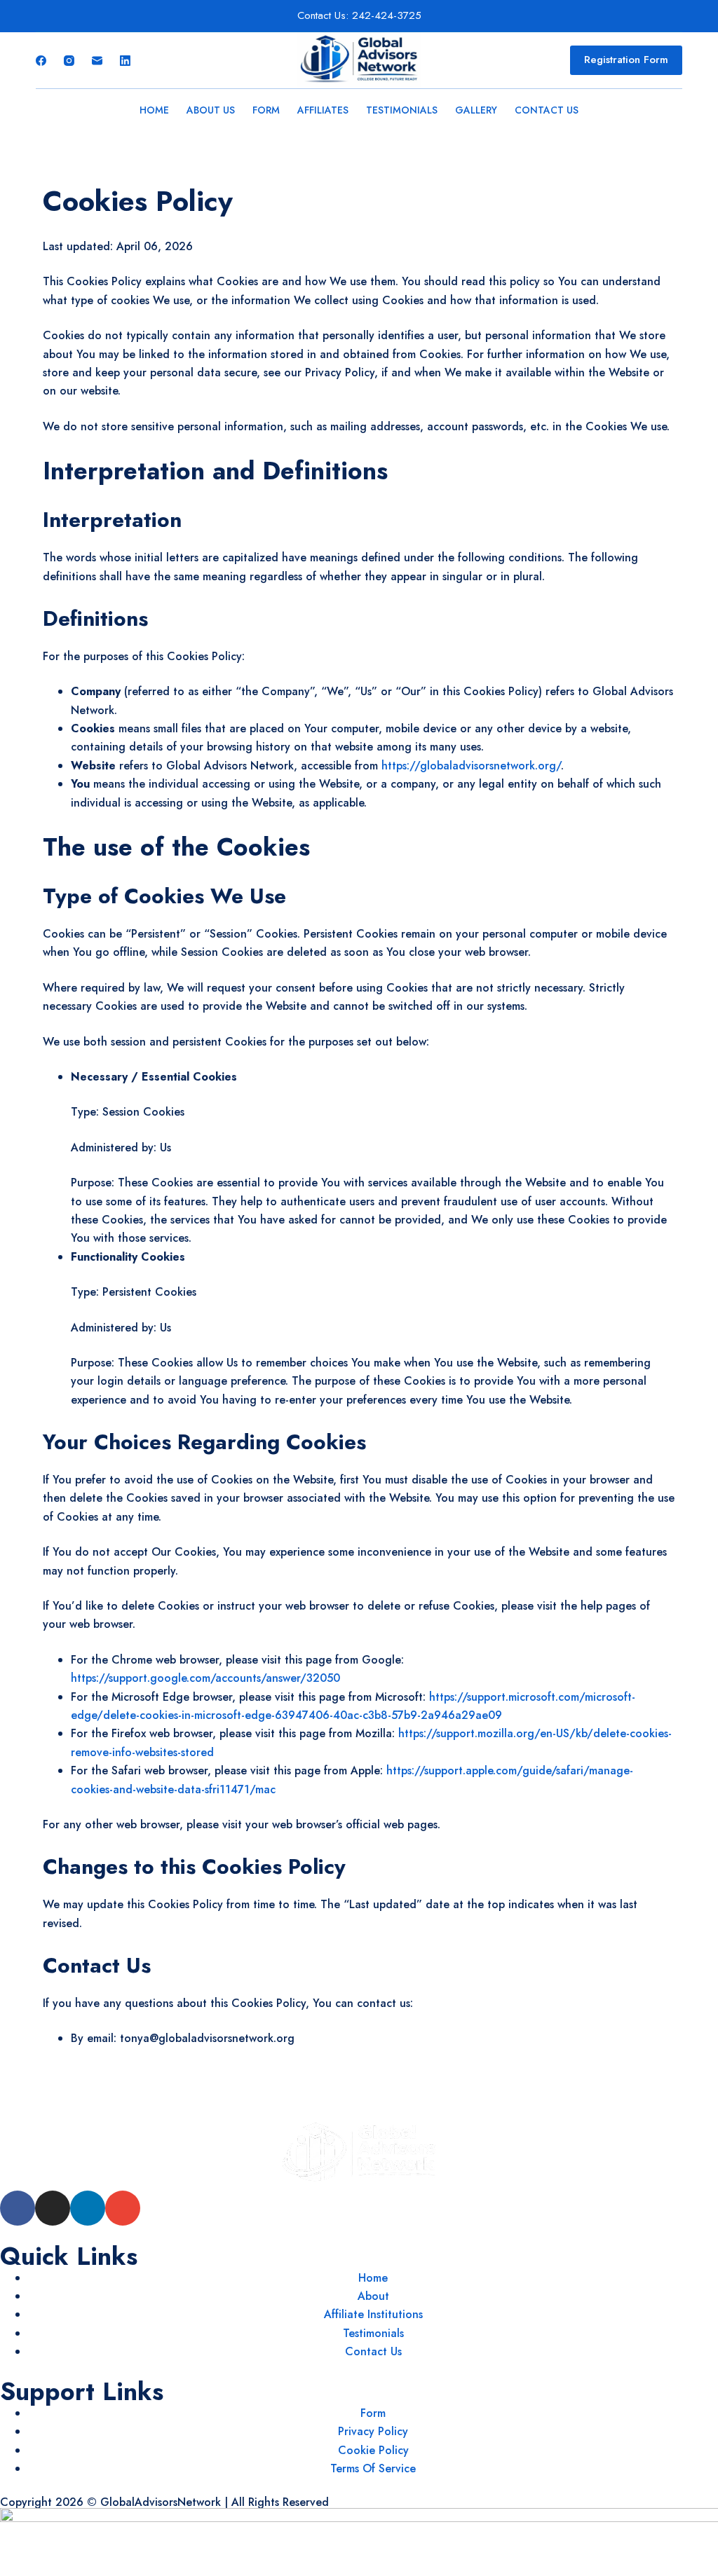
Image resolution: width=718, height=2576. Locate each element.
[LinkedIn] (125, 61)
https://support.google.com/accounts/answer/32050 (205, 1678)
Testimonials (402, 110)
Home (154, 110)
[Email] (97, 61)
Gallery (476, 110)
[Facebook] (41, 61)
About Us (211, 110)
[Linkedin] (88, 2208)
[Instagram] (69, 61)
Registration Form (626, 60)
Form (266, 110)
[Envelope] (123, 2208)
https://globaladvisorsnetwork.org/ (471, 766)
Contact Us (547, 110)
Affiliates (323, 110)
